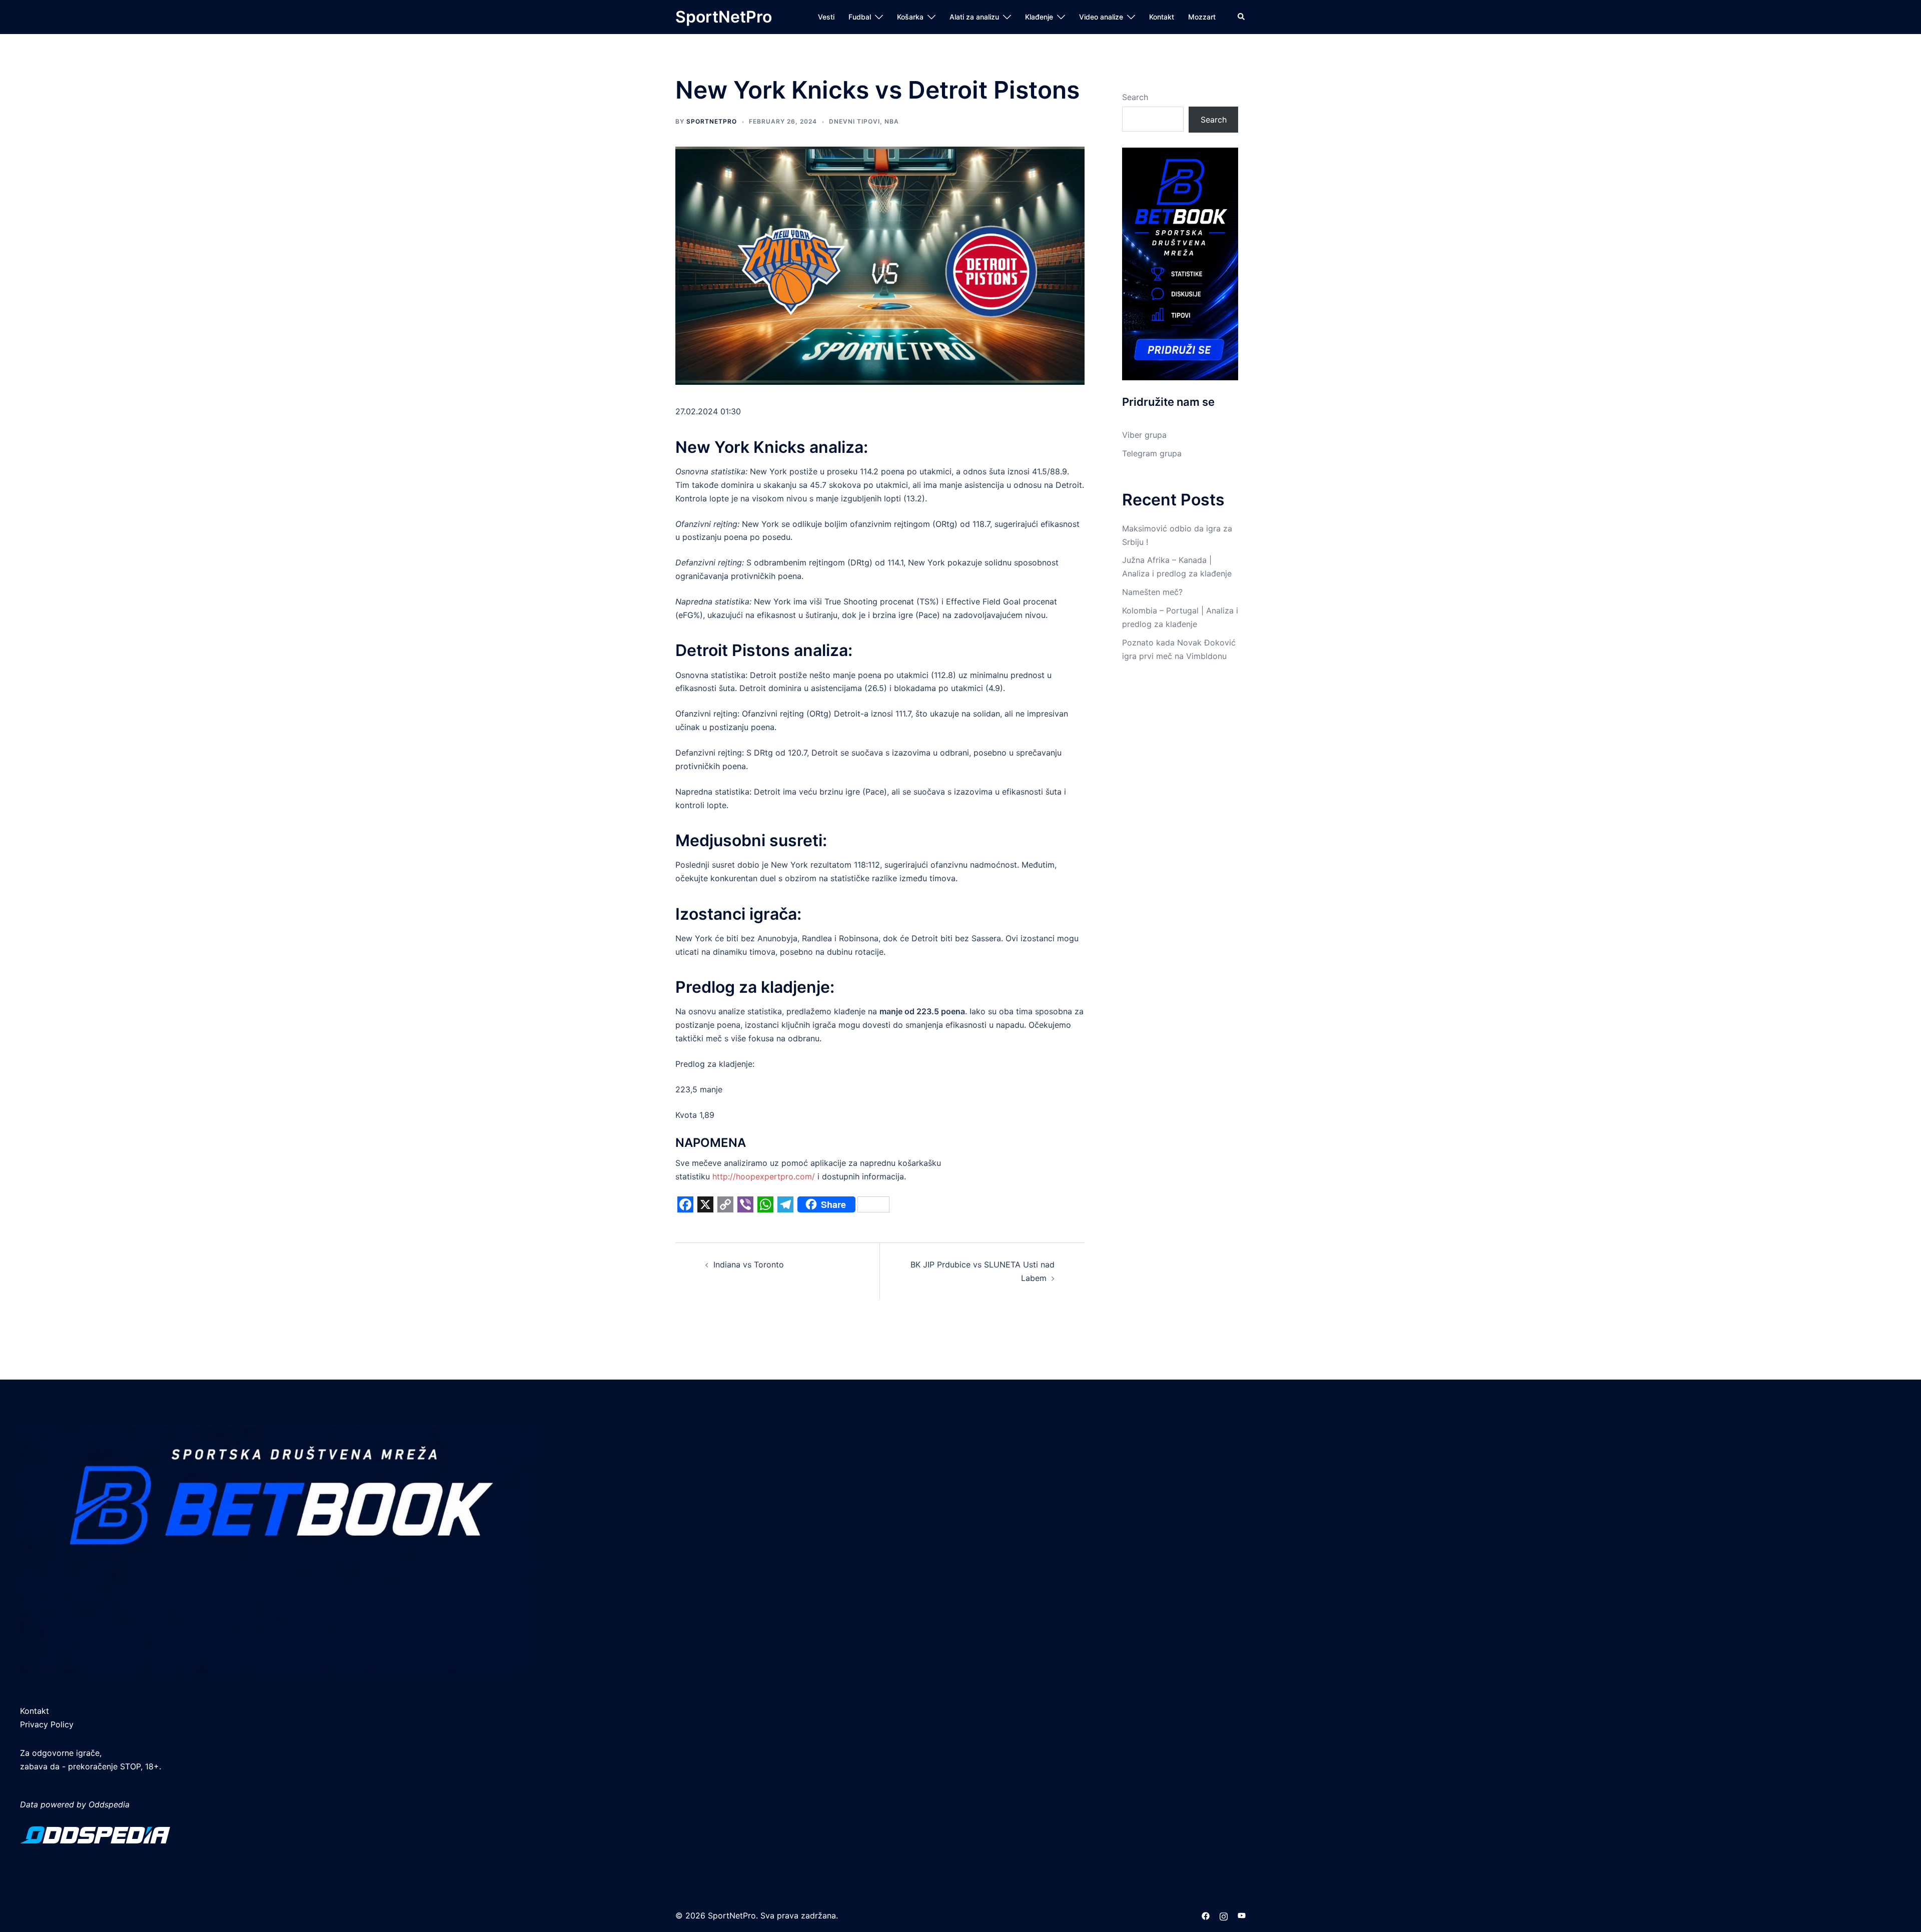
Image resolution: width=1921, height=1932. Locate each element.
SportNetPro (724, 17)
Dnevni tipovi (854, 121)
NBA (892, 121)
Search (1135, 97)
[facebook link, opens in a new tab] (1206, 1915)
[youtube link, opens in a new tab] (1242, 1915)
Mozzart (1202, 17)
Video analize (1101, 17)
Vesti (826, 17)
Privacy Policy (47, 1724)
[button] (1242, 17)
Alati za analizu (974, 17)
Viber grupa (1144, 435)
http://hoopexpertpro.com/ (764, 1176)
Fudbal (860, 17)
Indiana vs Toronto (749, 1264)
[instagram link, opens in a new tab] (1224, 1915)
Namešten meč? (1152, 592)
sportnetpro (712, 121)
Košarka (910, 17)
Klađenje (1039, 17)
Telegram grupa (1152, 453)
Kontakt (1162, 17)
